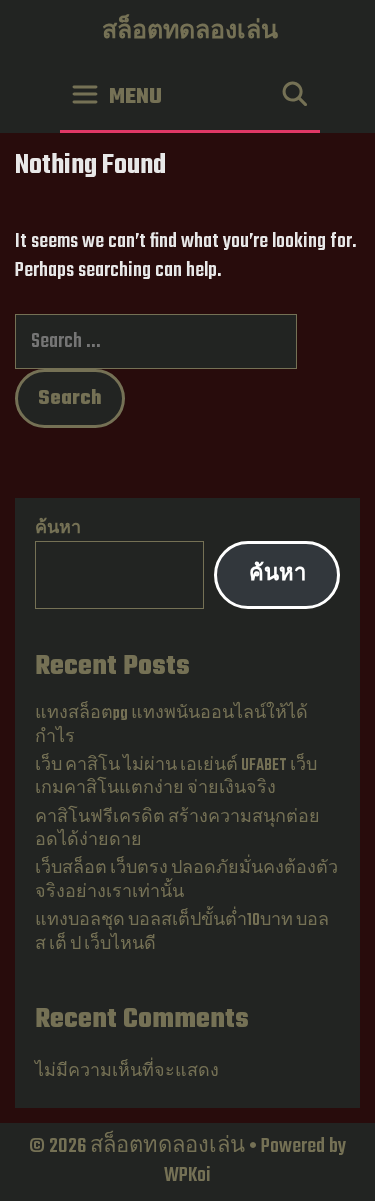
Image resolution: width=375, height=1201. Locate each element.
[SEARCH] (294, 97)
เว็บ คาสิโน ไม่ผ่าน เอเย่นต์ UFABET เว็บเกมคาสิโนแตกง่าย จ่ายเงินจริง (176, 777)
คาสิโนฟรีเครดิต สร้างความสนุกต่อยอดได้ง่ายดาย (177, 829)
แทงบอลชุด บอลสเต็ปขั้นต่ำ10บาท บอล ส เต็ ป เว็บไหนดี (182, 932)
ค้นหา (58, 529)
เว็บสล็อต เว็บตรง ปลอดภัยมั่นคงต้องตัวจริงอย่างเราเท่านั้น (186, 880)
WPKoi (187, 1175)
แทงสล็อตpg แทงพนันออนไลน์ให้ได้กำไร (171, 725)
